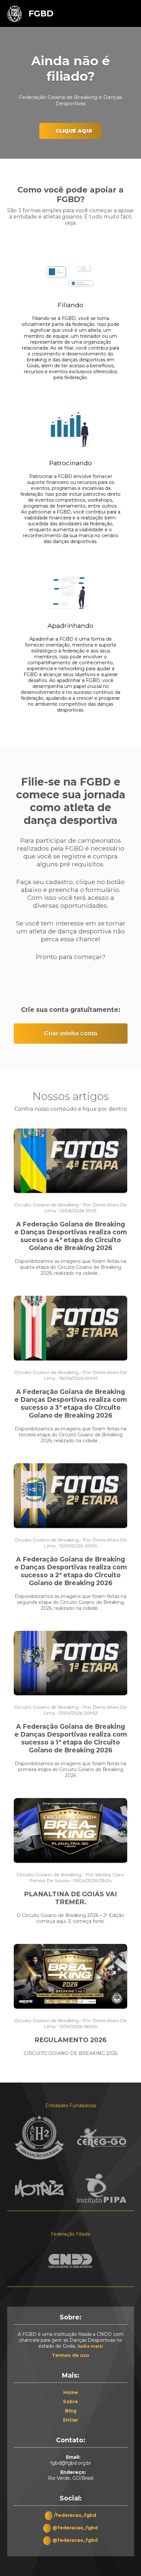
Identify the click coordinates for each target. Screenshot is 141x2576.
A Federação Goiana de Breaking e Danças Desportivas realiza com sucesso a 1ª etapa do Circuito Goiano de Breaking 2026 (71, 1738)
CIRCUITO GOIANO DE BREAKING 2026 (70, 2053)
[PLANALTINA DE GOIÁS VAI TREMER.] (71, 1862)
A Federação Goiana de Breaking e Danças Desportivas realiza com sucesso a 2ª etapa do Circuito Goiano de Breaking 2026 (71, 1571)
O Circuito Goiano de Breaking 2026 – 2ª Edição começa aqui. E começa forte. (70, 1918)
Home (71, 2392)
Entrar (70, 2420)
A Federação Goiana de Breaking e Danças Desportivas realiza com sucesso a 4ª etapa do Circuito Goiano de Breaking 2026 (71, 1236)
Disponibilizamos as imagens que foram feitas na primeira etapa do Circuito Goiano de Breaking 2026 (70, 1769)
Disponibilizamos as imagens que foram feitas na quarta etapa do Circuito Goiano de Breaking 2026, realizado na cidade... (70, 1267)
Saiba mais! (90, 2346)
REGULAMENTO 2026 (70, 2040)
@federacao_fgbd (75, 2528)
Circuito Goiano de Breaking (46, 1205)
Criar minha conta (71, 1033)
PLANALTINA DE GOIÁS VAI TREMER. (70, 1898)
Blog (71, 2411)
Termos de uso (70, 2355)
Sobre (70, 2402)
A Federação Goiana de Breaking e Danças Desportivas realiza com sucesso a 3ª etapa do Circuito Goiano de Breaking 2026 (71, 1403)
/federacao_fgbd (75, 2515)
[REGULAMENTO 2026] (71, 2008)
